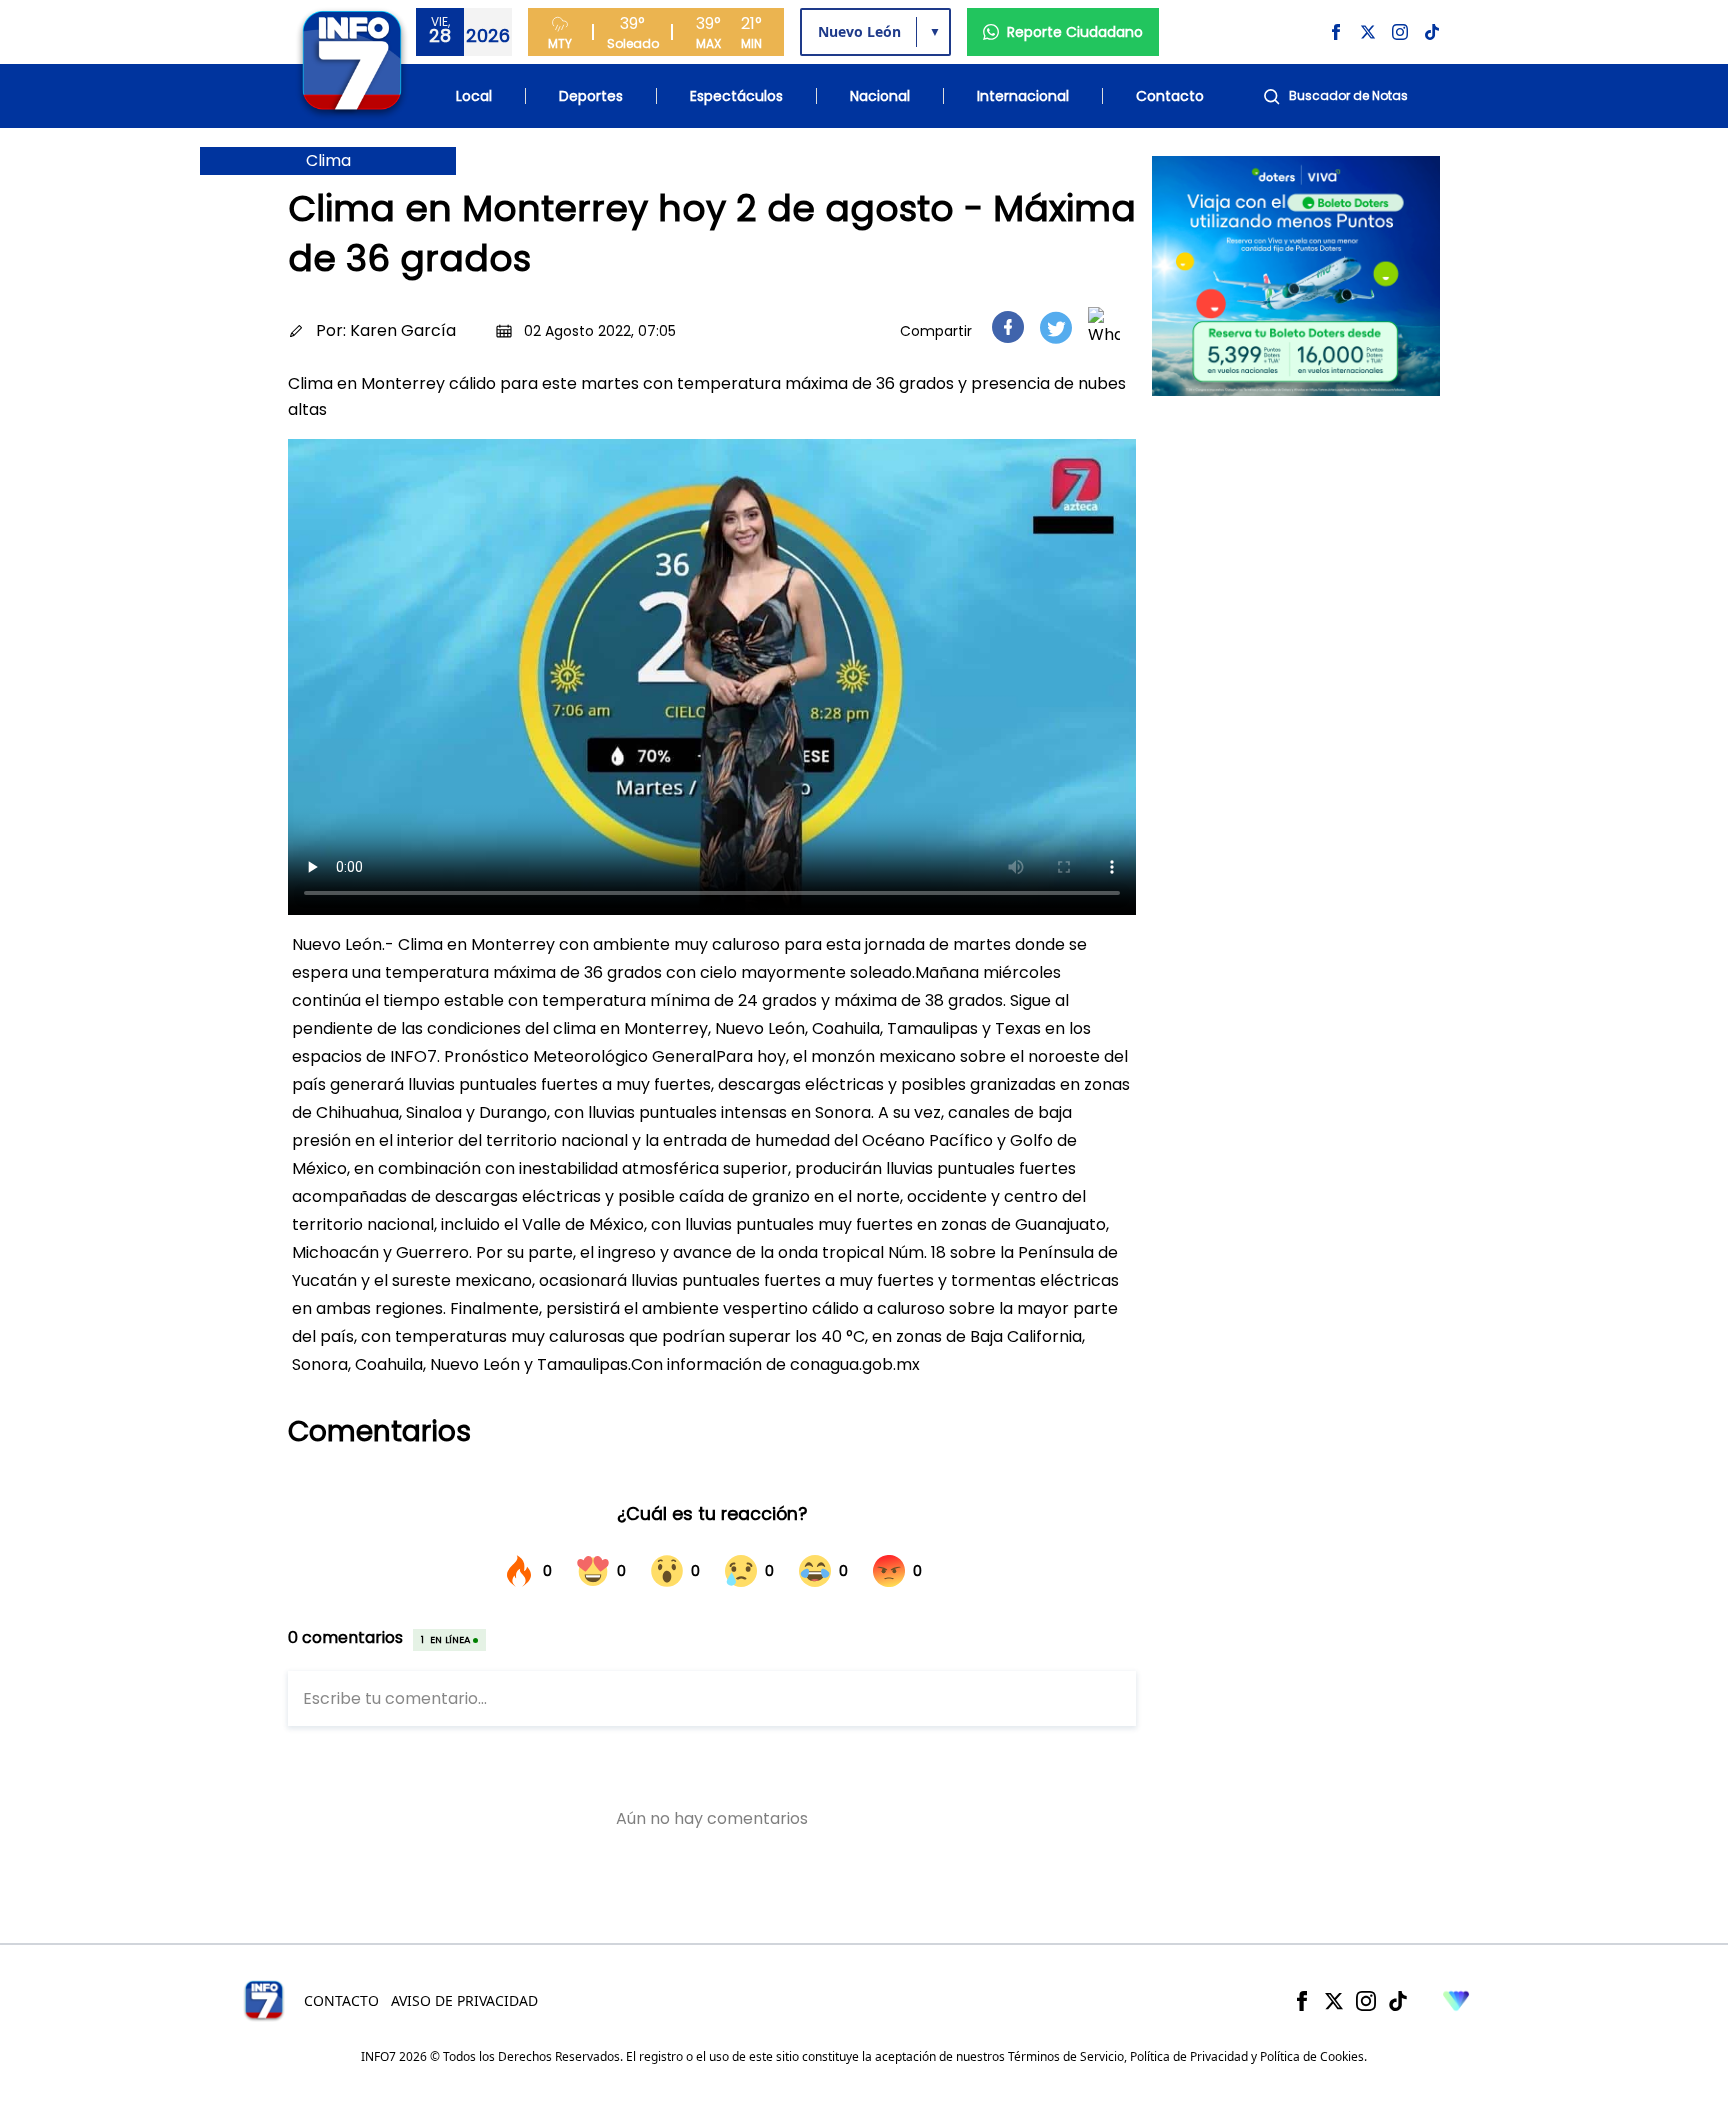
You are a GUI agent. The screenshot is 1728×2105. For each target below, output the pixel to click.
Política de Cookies (1312, 2056)
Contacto (1170, 96)
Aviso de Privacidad (464, 2000)
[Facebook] (1302, 2001)
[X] (1334, 2001)
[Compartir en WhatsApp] (1104, 327)
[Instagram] (1366, 2001)
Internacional (1023, 96)
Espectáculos (736, 96)
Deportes (591, 96)
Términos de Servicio (1066, 2056)
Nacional (880, 96)
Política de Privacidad (1189, 2056)
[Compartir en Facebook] (1008, 327)
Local (474, 96)
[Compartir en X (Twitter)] (1056, 327)
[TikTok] (1398, 2001)
